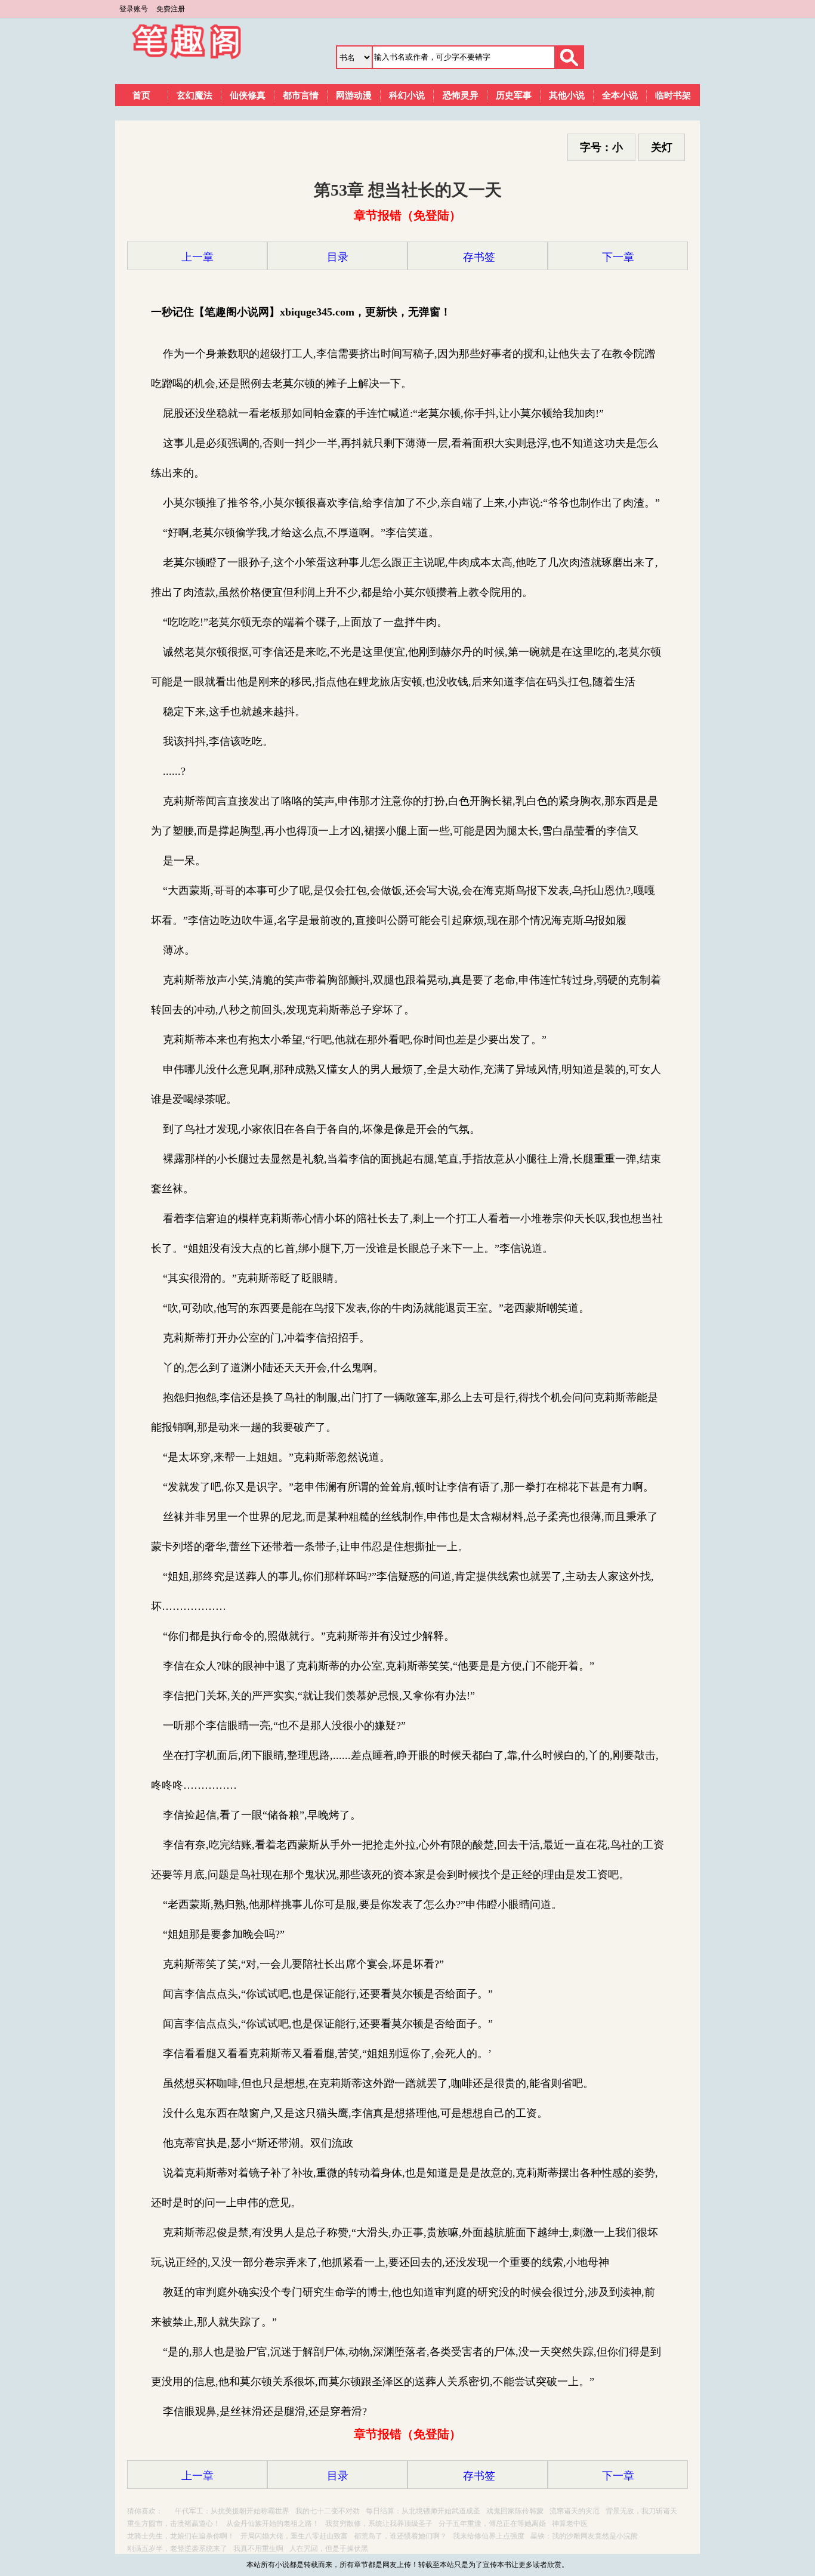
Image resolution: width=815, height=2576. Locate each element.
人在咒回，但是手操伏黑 (329, 2549)
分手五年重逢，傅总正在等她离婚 (492, 2524)
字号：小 (601, 147)
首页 (141, 95)
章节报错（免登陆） (407, 215)
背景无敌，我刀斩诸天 (641, 2511)
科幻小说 (407, 95)
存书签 (478, 257)
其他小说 (567, 95)
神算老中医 (570, 2524)
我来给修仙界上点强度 (489, 2536)
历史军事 (514, 95)
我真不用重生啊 (258, 2549)
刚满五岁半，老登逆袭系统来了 (177, 2549)
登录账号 (134, 9)
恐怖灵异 (461, 95)
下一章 (618, 257)
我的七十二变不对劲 (328, 2511)
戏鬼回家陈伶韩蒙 (515, 2511)
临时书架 (673, 95)
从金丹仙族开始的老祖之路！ (273, 2524)
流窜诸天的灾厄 (575, 2511)
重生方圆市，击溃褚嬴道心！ (174, 2524)
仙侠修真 (248, 95)
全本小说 (620, 95)
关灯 (662, 147)
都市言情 (301, 95)
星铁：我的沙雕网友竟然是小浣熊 (584, 2536)
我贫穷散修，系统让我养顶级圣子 (379, 2524)
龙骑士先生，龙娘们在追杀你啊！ (181, 2536)
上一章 (197, 257)
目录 (338, 257)
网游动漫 (354, 95)
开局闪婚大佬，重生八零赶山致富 (294, 2536)
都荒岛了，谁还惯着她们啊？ (400, 2536)
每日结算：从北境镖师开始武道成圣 (423, 2511)
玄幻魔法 (195, 95)
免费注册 (171, 9)
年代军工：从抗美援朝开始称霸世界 (232, 2511)
